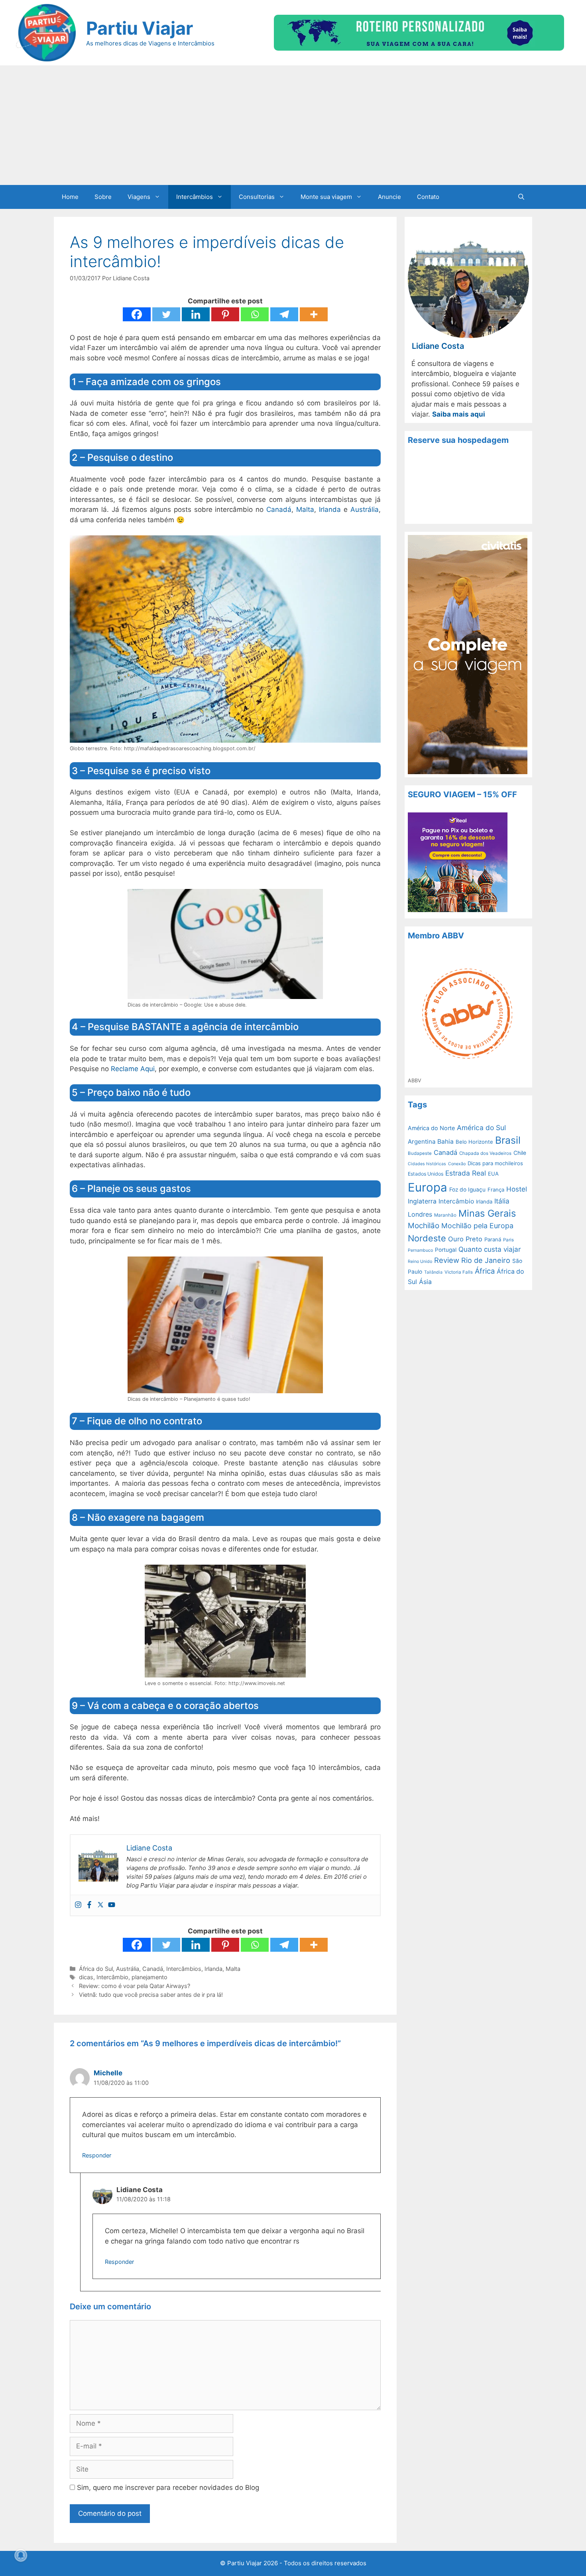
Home (70, 197)
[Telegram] (284, 314)
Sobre (103, 197)
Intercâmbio (112, 1977)
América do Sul (481, 1128)
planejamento (149, 1977)
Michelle (108, 2073)
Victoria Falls (459, 1272)
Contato (428, 197)
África (485, 1271)
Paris (508, 1240)
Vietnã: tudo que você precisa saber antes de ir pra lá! (151, 1995)
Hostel (517, 1189)
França (496, 1190)
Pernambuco (420, 1250)
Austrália (365, 509)
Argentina (422, 1142)
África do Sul (96, 1969)
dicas (86, 1977)
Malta (305, 509)
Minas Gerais (487, 1213)
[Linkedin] (196, 314)
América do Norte (431, 1128)
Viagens (139, 197)
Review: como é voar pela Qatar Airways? (135, 1986)
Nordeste (427, 1238)
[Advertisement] (293, 125)
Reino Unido (420, 1261)
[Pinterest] (225, 314)
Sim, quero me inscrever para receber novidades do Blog (167, 2488)
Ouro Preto (465, 1239)
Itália (502, 1201)
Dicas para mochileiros (495, 1163)
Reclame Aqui (133, 1069)
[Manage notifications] (21, 2555)
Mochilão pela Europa (477, 1226)
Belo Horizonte (474, 1142)
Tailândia (433, 1272)
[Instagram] (78, 1905)
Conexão (457, 1164)
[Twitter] (166, 314)
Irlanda (330, 509)
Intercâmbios (195, 197)
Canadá (279, 509)
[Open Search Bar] (521, 197)
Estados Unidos (426, 1174)
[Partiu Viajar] (46, 32)
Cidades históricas (427, 1164)
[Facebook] (137, 314)
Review (447, 1260)
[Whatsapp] (255, 314)
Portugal (446, 1250)
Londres (420, 1214)
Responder (97, 2155)
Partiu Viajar (140, 28)
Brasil (508, 1140)
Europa (428, 1187)
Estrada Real (466, 1173)
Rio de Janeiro (486, 1260)
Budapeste (420, 1153)
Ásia (425, 1282)
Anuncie (389, 197)
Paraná (493, 1239)
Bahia (445, 1142)
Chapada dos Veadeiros (485, 1153)
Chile (520, 1153)
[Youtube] (112, 1905)
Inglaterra (422, 1201)
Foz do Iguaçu (467, 1190)
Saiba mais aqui (459, 414)
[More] (314, 314)
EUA (493, 1174)
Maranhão (445, 1215)
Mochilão (424, 1226)
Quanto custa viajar (490, 1249)
